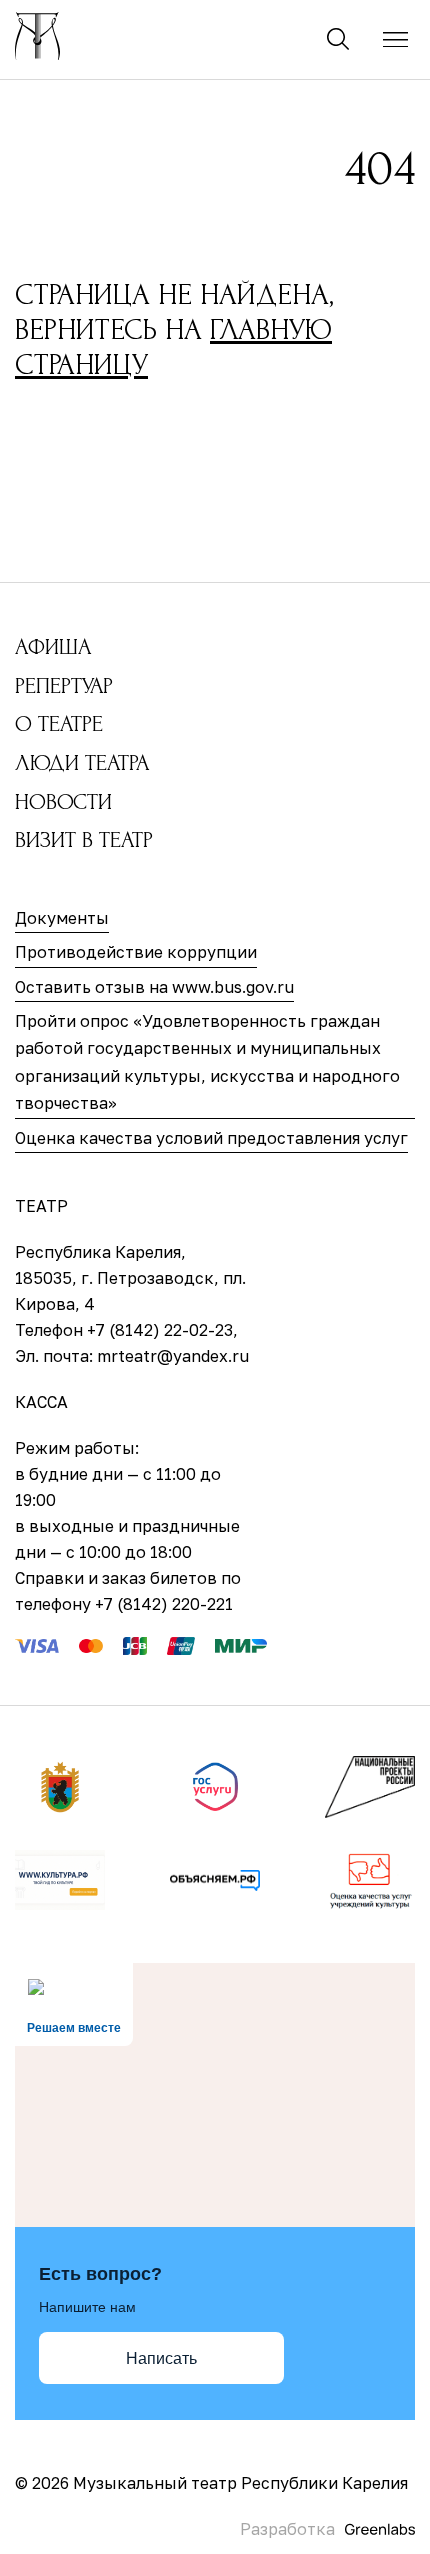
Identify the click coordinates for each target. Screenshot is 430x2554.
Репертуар (64, 686)
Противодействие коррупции (136, 952)
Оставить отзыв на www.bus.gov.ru (154, 987)
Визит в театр (84, 840)
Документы (62, 918)
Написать (161, 2358)
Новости (63, 802)
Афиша (53, 647)
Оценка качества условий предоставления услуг (211, 1138)
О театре (59, 724)
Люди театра (82, 763)
